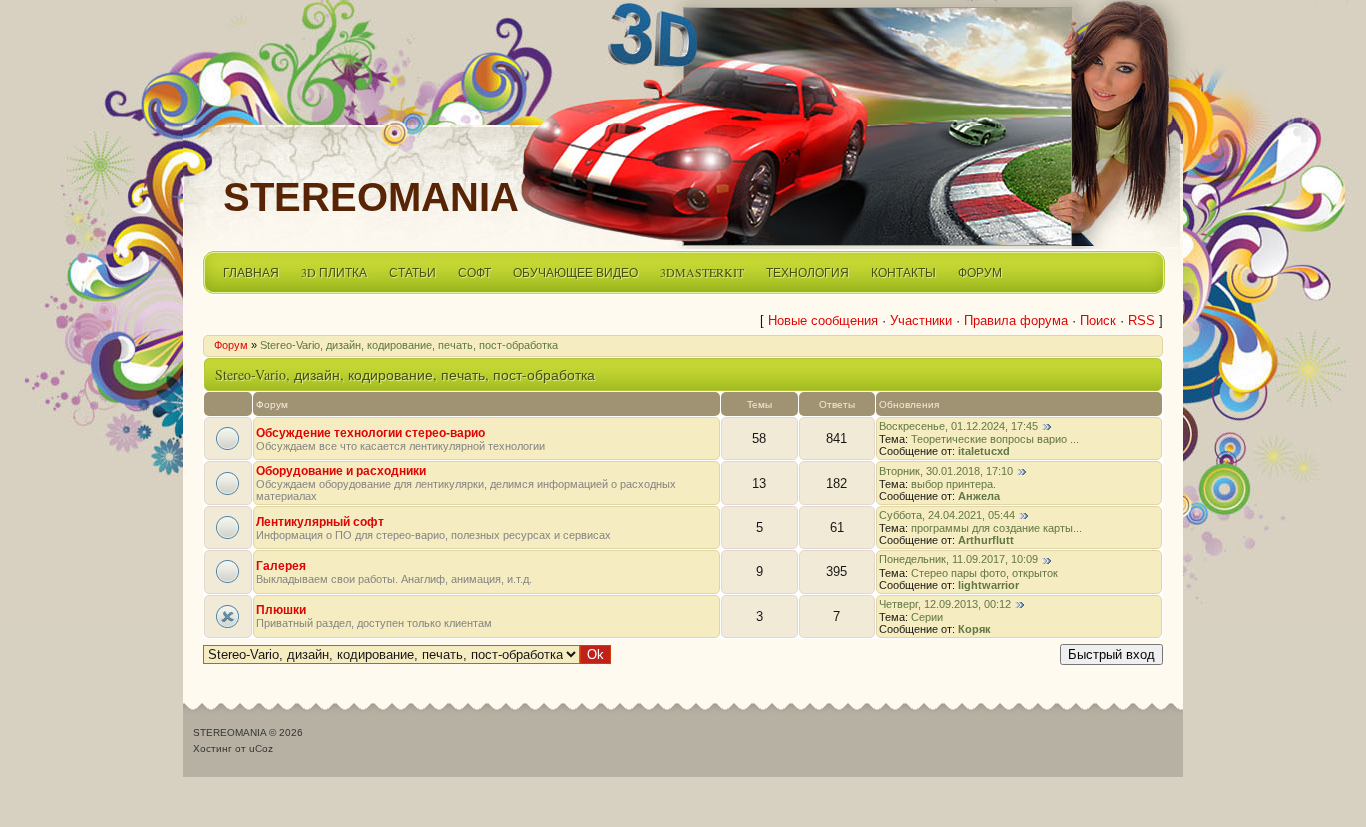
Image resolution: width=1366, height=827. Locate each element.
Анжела (979, 496)
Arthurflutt (986, 540)
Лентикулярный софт (320, 522)
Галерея (281, 566)
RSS (1141, 320)
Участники (921, 320)
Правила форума (1016, 320)
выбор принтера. (953, 484)
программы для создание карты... (996, 528)
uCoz (261, 748)
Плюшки (281, 610)
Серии (927, 617)
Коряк (974, 629)
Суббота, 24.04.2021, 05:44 (947, 515)
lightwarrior (988, 585)
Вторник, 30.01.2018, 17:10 (946, 471)
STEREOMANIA (371, 197)
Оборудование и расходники (341, 471)
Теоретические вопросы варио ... (995, 439)
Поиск (1098, 320)
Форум (231, 345)
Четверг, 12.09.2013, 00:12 (945, 604)
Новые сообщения (823, 320)
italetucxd (984, 451)
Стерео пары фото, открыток (984, 573)
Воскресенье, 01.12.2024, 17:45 (958, 426)
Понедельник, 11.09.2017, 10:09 (958, 559)
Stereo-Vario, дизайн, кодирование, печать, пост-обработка (409, 345)
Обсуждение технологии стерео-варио (370, 433)
